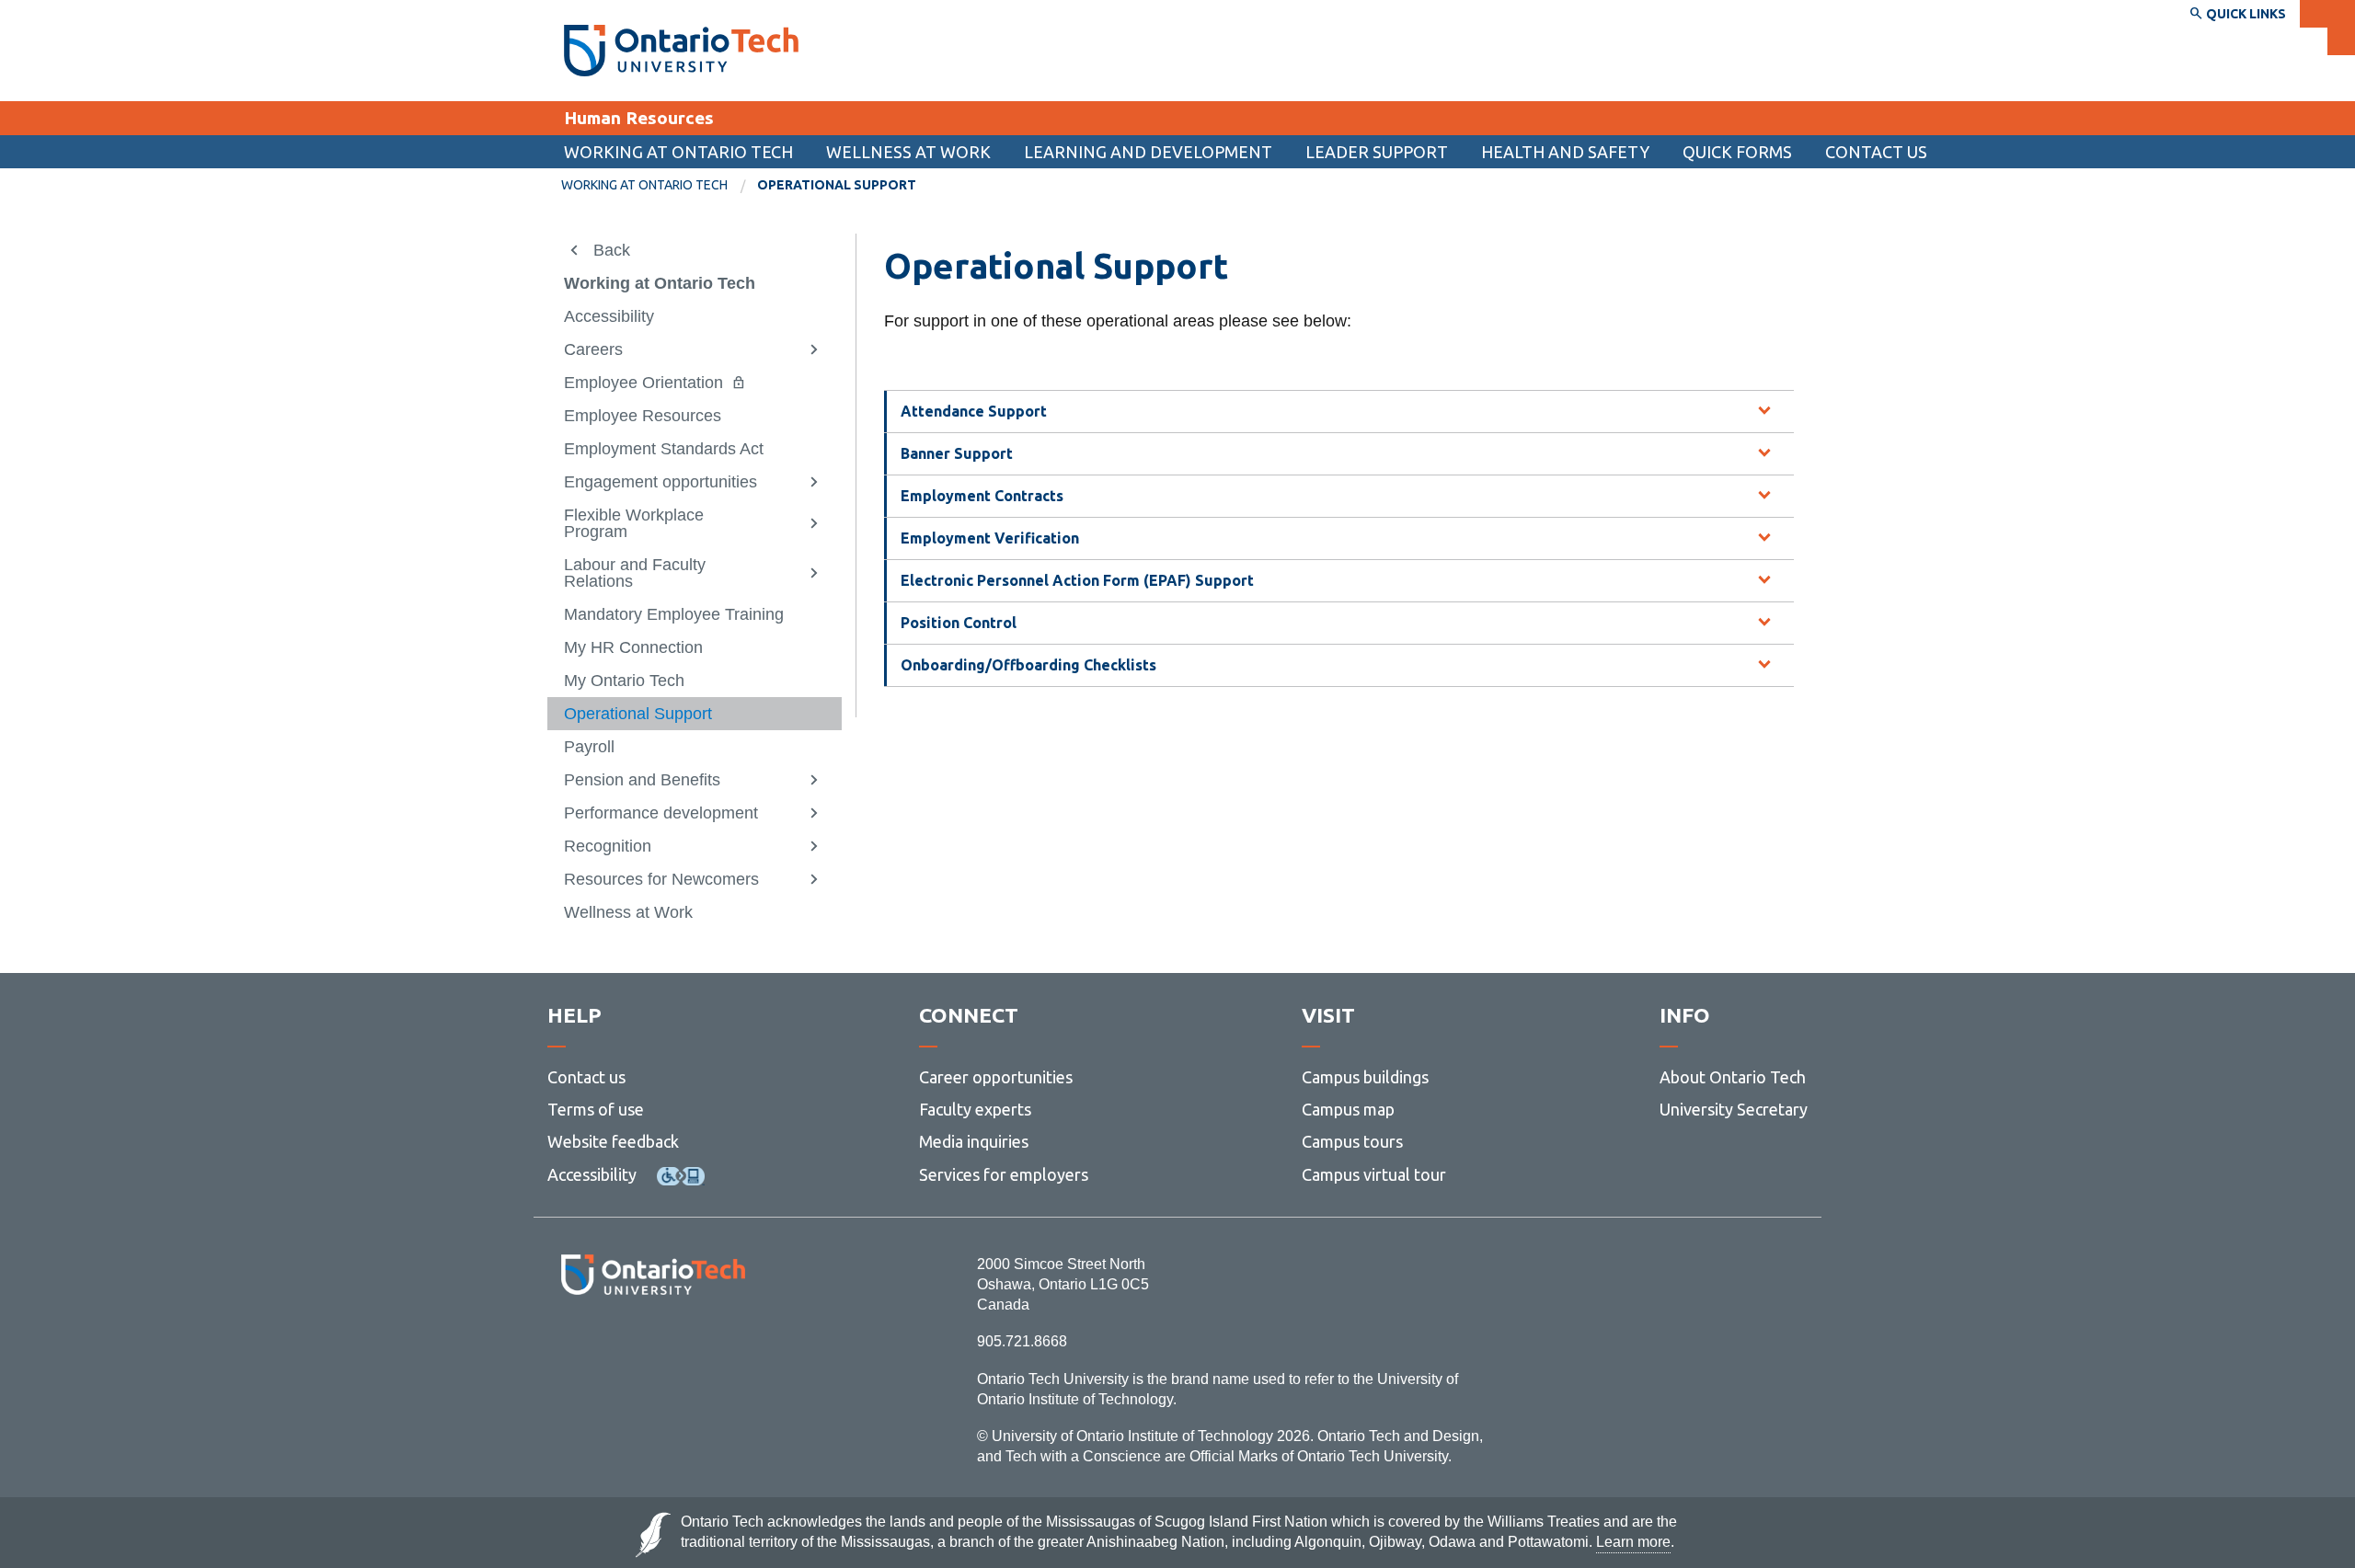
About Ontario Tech (1733, 1077)
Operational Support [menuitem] (837, 185)
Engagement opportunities (661, 482)
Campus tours (1352, 1141)
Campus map (1348, 1109)
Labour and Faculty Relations (635, 573)
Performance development (661, 813)
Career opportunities (996, 1077)
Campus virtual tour (1374, 1174)
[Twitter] (612, 1345)
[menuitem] (1737, 152)
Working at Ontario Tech (678, 152)
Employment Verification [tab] (990, 538)
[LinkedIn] (694, 1345)
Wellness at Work (908, 152)
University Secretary (1734, 1109)
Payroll (589, 747)
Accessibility (609, 316)
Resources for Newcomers (661, 879)
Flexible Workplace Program (634, 523)
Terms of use (596, 1109)
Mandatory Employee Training (674, 614)
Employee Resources (643, 416)
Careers (593, 349)
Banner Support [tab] (957, 453)
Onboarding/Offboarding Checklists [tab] (1028, 665)
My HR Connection (633, 647)
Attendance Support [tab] (974, 411)
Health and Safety (1565, 152)
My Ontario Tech (624, 681)
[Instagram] (653, 1345)
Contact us (1876, 152)
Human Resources (639, 118)
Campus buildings (1365, 1077)
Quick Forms (1737, 152)
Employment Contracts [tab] (982, 496)
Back (612, 250)
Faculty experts (975, 1109)
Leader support (1377, 152)
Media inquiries (974, 1141)
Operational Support (638, 714)
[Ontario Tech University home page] (681, 51)
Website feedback (613, 1141)
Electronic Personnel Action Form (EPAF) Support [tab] (1077, 580)
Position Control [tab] (959, 623)
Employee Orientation (643, 383)
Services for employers (1004, 1174)
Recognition (608, 846)
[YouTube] (735, 1345)
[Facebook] (571, 1345)
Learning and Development (1148, 152)
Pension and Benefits (642, 780)
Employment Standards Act (664, 449)
